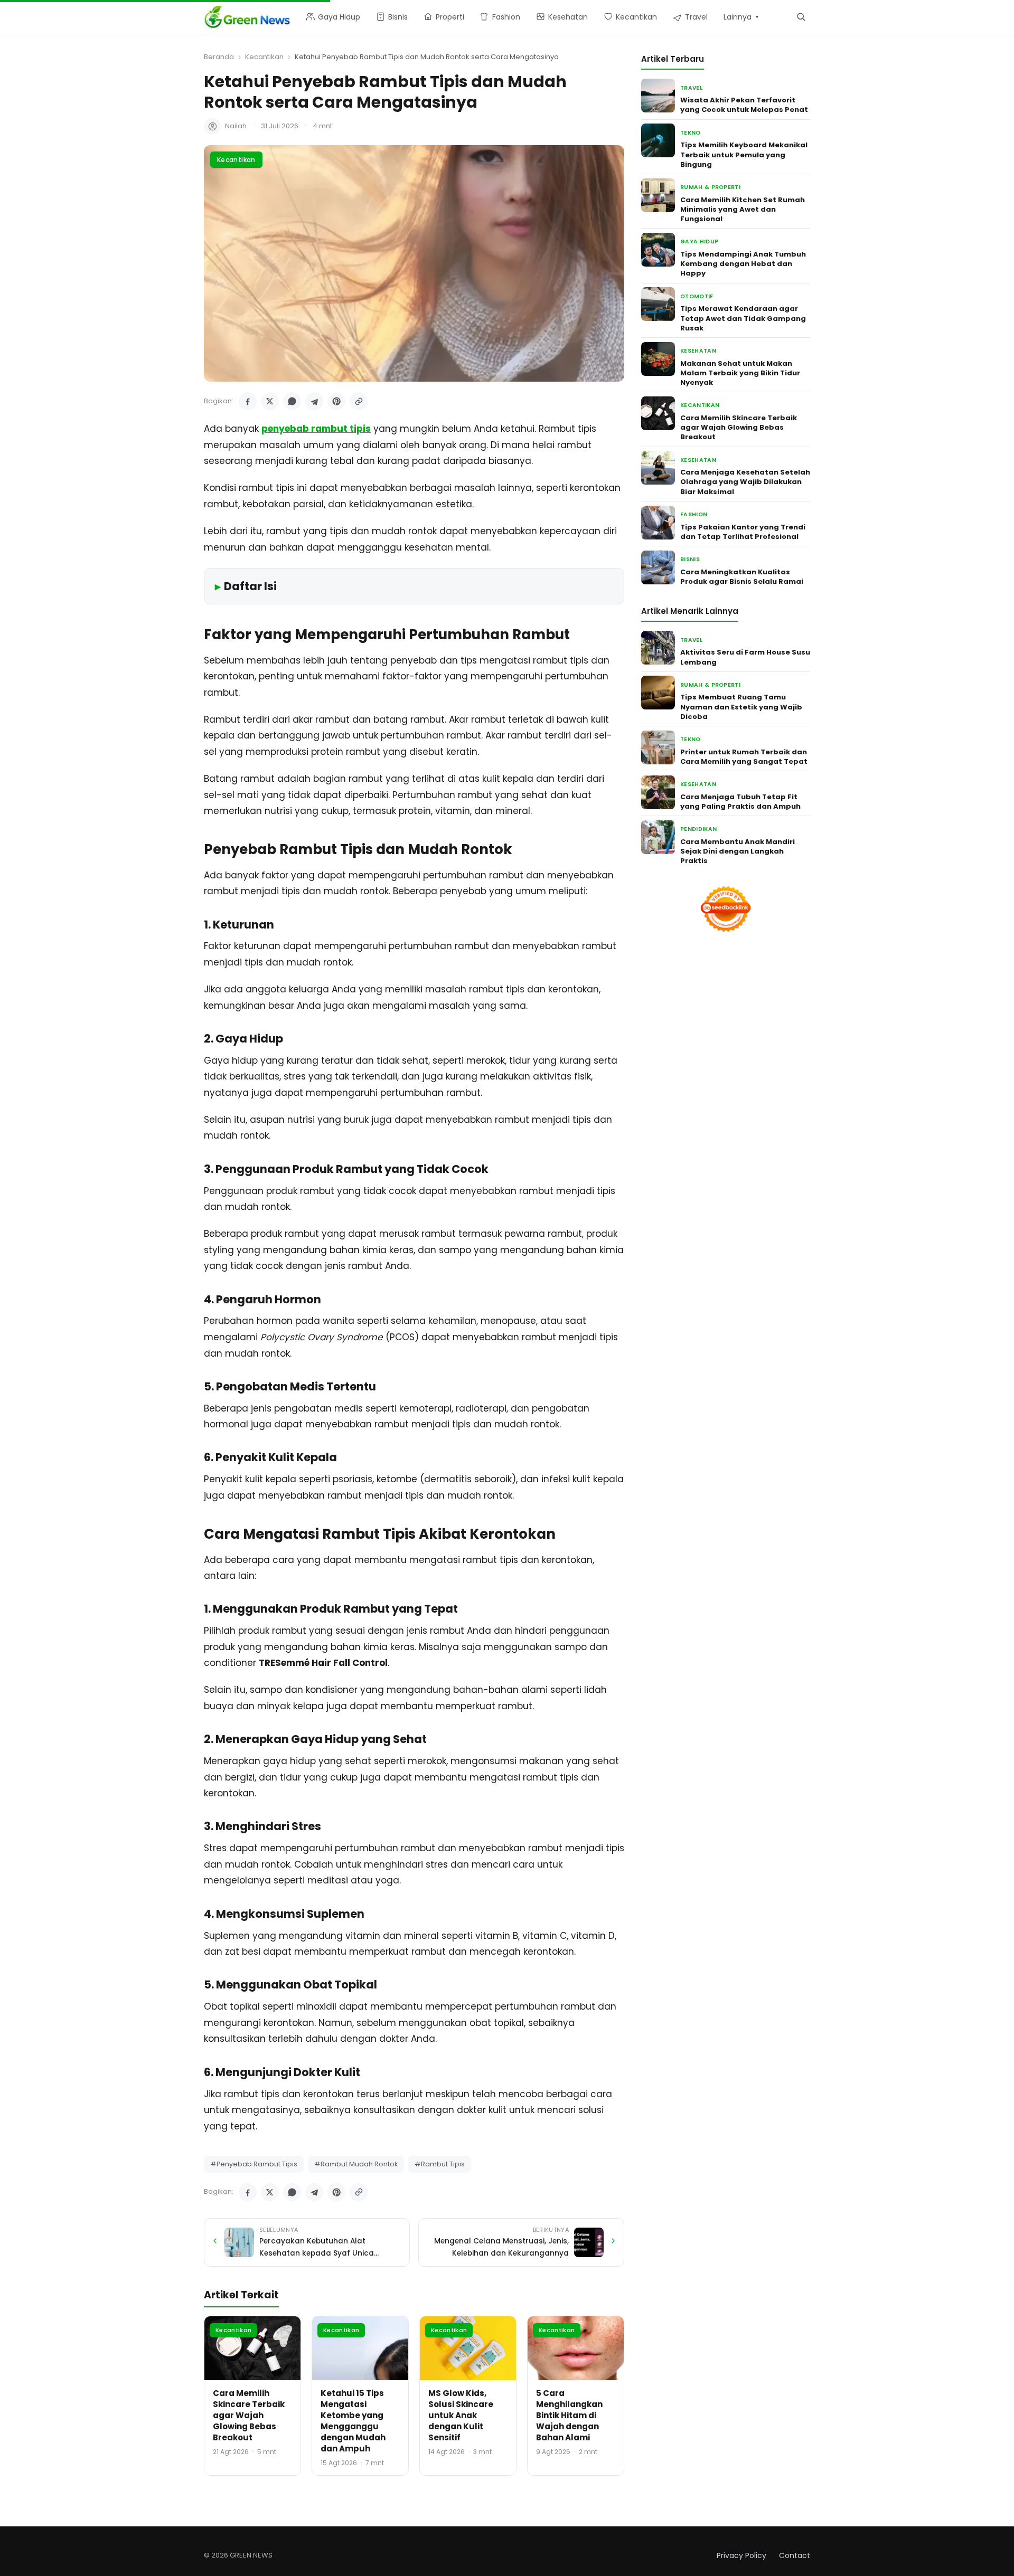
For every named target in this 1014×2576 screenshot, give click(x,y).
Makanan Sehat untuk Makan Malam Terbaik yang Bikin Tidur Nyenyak (740, 372)
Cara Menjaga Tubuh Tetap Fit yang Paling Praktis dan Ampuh (740, 802)
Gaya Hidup (699, 241)
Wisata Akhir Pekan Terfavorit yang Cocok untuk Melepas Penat (744, 105)
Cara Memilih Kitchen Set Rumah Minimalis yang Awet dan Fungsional (743, 209)
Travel (691, 87)
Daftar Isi (250, 586)
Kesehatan (698, 351)
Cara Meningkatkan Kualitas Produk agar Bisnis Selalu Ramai (742, 576)
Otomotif (697, 296)
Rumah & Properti (710, 187)
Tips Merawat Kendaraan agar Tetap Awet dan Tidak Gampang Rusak (743, 318)
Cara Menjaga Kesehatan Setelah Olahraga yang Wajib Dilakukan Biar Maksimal (745, 482)
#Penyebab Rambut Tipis (254, 2164)
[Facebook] (248, 401)
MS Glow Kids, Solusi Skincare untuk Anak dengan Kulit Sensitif (461, 2415)
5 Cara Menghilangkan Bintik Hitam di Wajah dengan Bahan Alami (569, 2415)
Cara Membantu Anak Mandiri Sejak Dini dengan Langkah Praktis (738, 851)
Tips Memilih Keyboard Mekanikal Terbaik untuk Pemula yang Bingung (744, 154)
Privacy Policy (741, 2555)
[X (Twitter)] (270, 401)
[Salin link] (359, 401)
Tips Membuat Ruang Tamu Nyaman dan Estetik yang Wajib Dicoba (741, 707)
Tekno (691, 132)
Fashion (694, 514)
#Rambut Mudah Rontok (356, 2164)
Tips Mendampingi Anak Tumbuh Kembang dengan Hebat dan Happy (743, 264)
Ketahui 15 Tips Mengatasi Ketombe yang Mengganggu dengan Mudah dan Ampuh (353, 2421)
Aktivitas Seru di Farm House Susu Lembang (745, 657)
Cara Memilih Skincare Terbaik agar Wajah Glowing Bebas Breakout (249, 2415)
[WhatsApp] (292, 401)
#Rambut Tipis (440, 2164)
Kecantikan (264, 57)
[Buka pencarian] (801, 17)
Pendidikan (698, 829)
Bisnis (690, 559)
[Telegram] (314, 401)
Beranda (219, 57)
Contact (795, 2555)
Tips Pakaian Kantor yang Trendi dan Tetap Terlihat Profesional (743, 531)
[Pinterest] (336, 401)
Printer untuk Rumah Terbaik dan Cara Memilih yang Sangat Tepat (744, 756)
